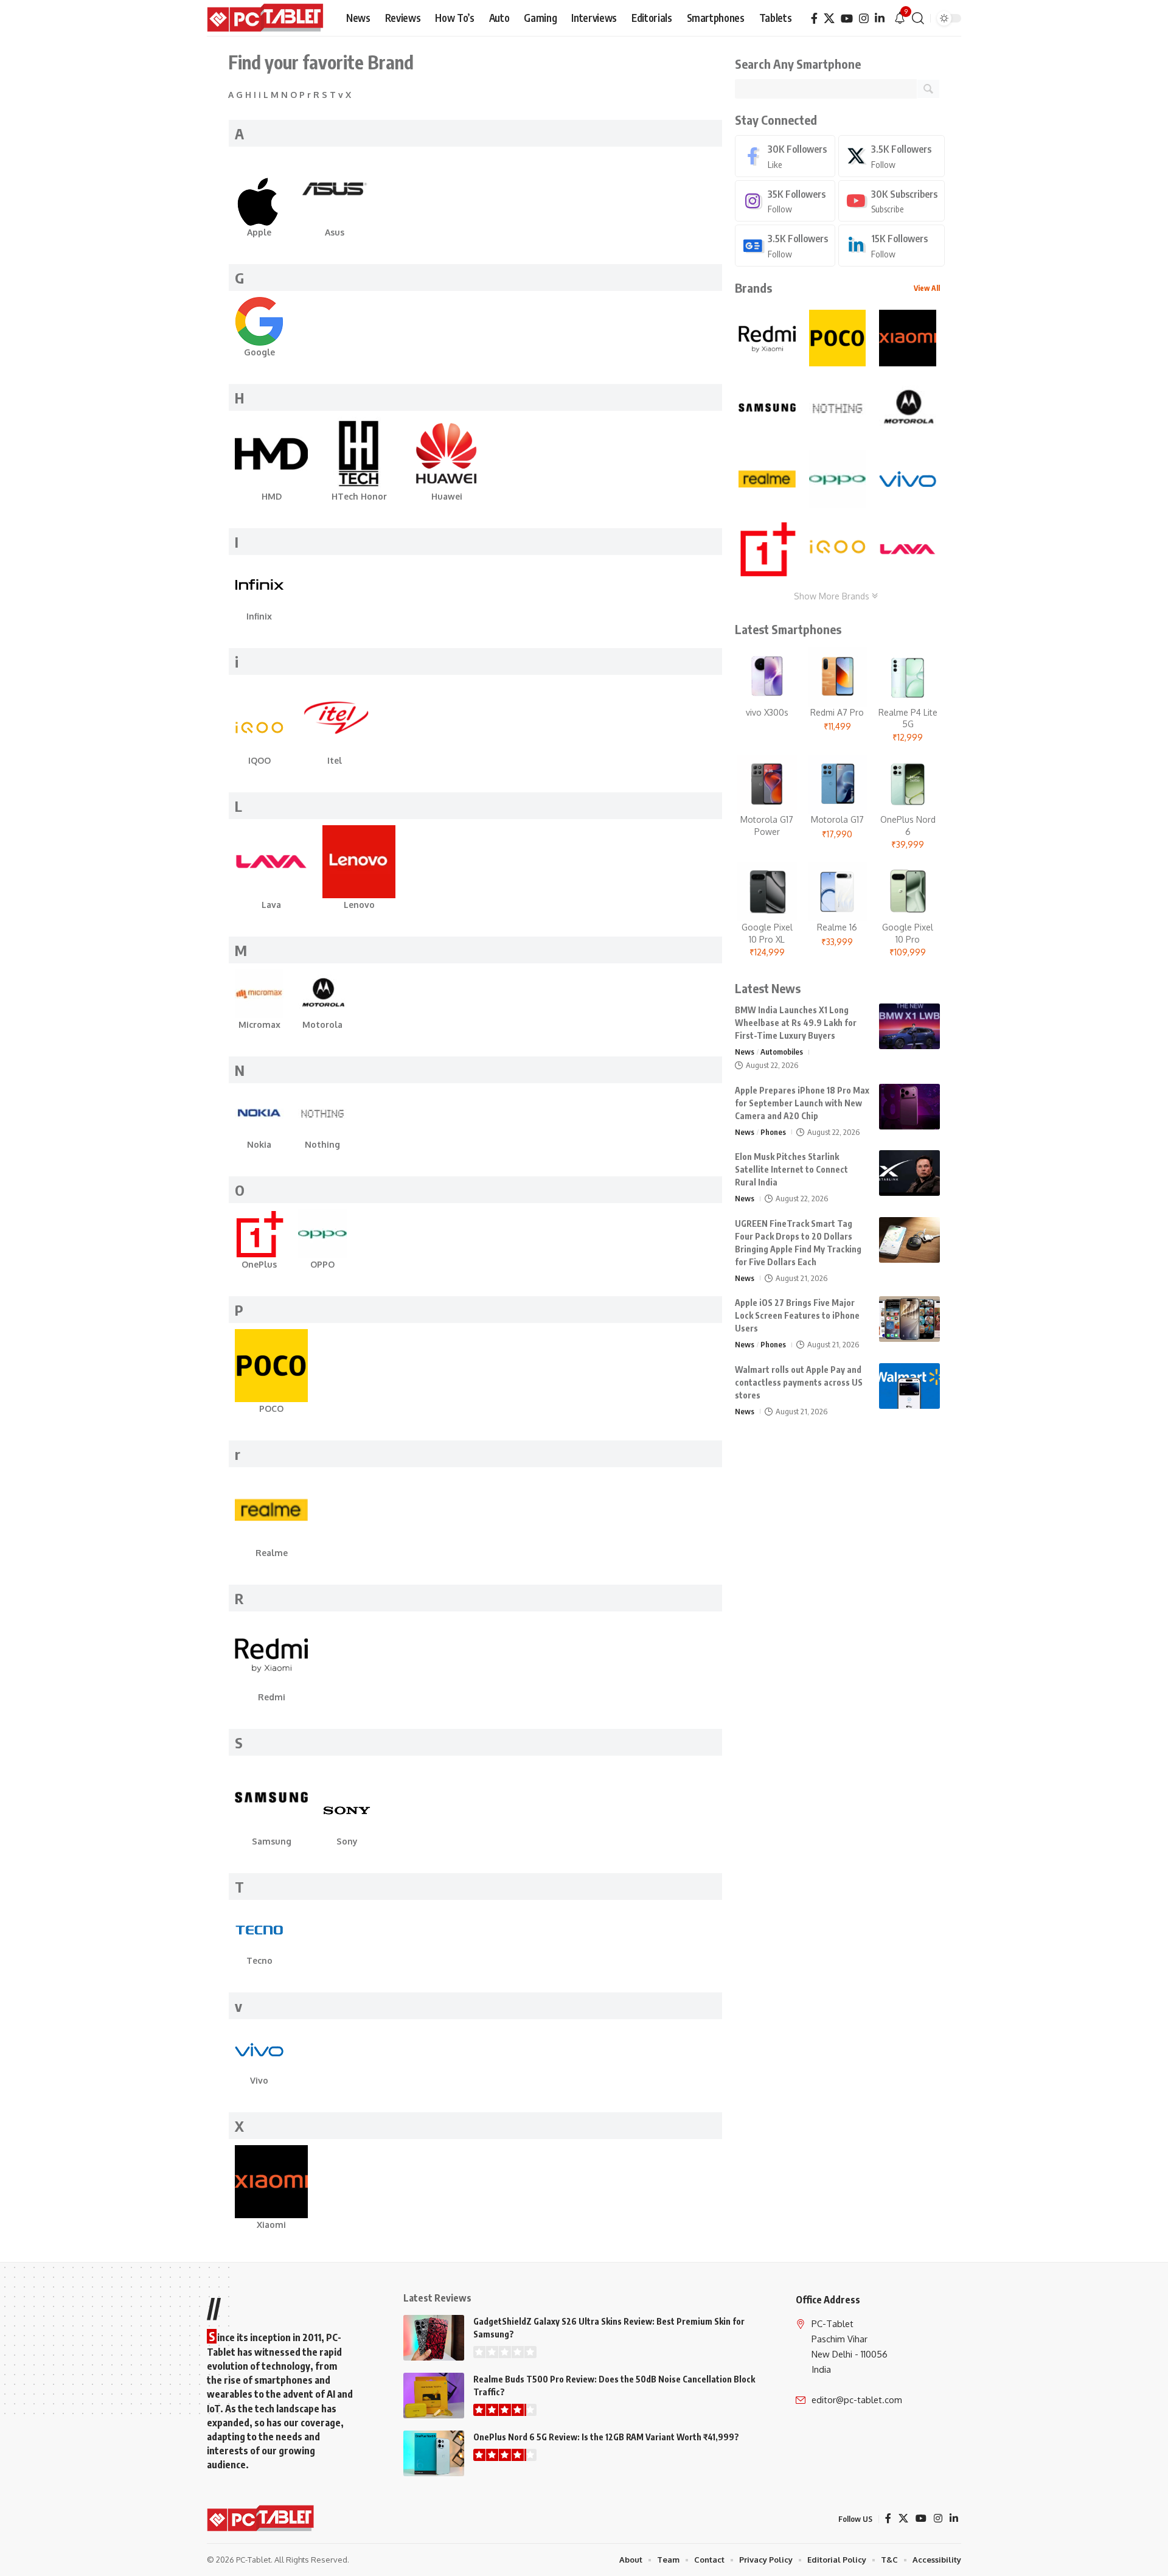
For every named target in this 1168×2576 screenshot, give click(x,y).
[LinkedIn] (880, 19)
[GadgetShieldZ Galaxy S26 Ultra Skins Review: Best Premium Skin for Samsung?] (434, 2338)
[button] (918, 18)
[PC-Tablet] (267, 18)
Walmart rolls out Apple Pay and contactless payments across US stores (799, 1382)
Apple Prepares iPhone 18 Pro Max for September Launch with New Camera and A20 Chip (802, 1103)
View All (927, 288)
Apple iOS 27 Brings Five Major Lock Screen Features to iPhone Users (797, 1315)
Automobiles (782, 1052)
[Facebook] (814, 19)
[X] (829, 19)
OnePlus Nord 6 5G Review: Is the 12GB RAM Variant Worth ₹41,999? (606, 2437)
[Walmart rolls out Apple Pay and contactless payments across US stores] (909, 1386)
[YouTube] (847, 19)
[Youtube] (892, 201)
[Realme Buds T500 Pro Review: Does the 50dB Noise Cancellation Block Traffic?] (434, 2396)
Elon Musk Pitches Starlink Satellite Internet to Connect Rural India (791, 1169)
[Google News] (785, 246)
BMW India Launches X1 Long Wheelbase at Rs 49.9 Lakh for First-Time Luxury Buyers (796, 1023)
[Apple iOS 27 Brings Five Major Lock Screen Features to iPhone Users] (909, 1319)
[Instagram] (864, 19)
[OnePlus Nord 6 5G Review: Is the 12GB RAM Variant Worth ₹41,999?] (434, 2453)
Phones (773, 1132)
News (745, 1052)
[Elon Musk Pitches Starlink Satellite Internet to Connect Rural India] (909, 1173)
